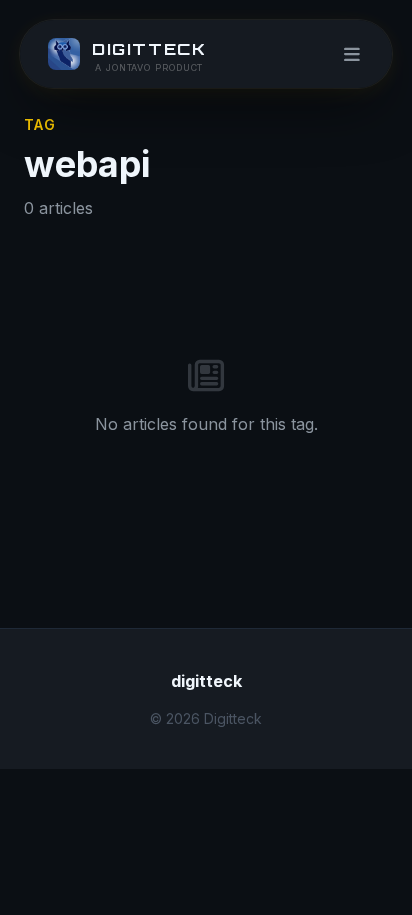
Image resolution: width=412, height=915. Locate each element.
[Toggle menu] (352, 54)
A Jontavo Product (149, 67)
